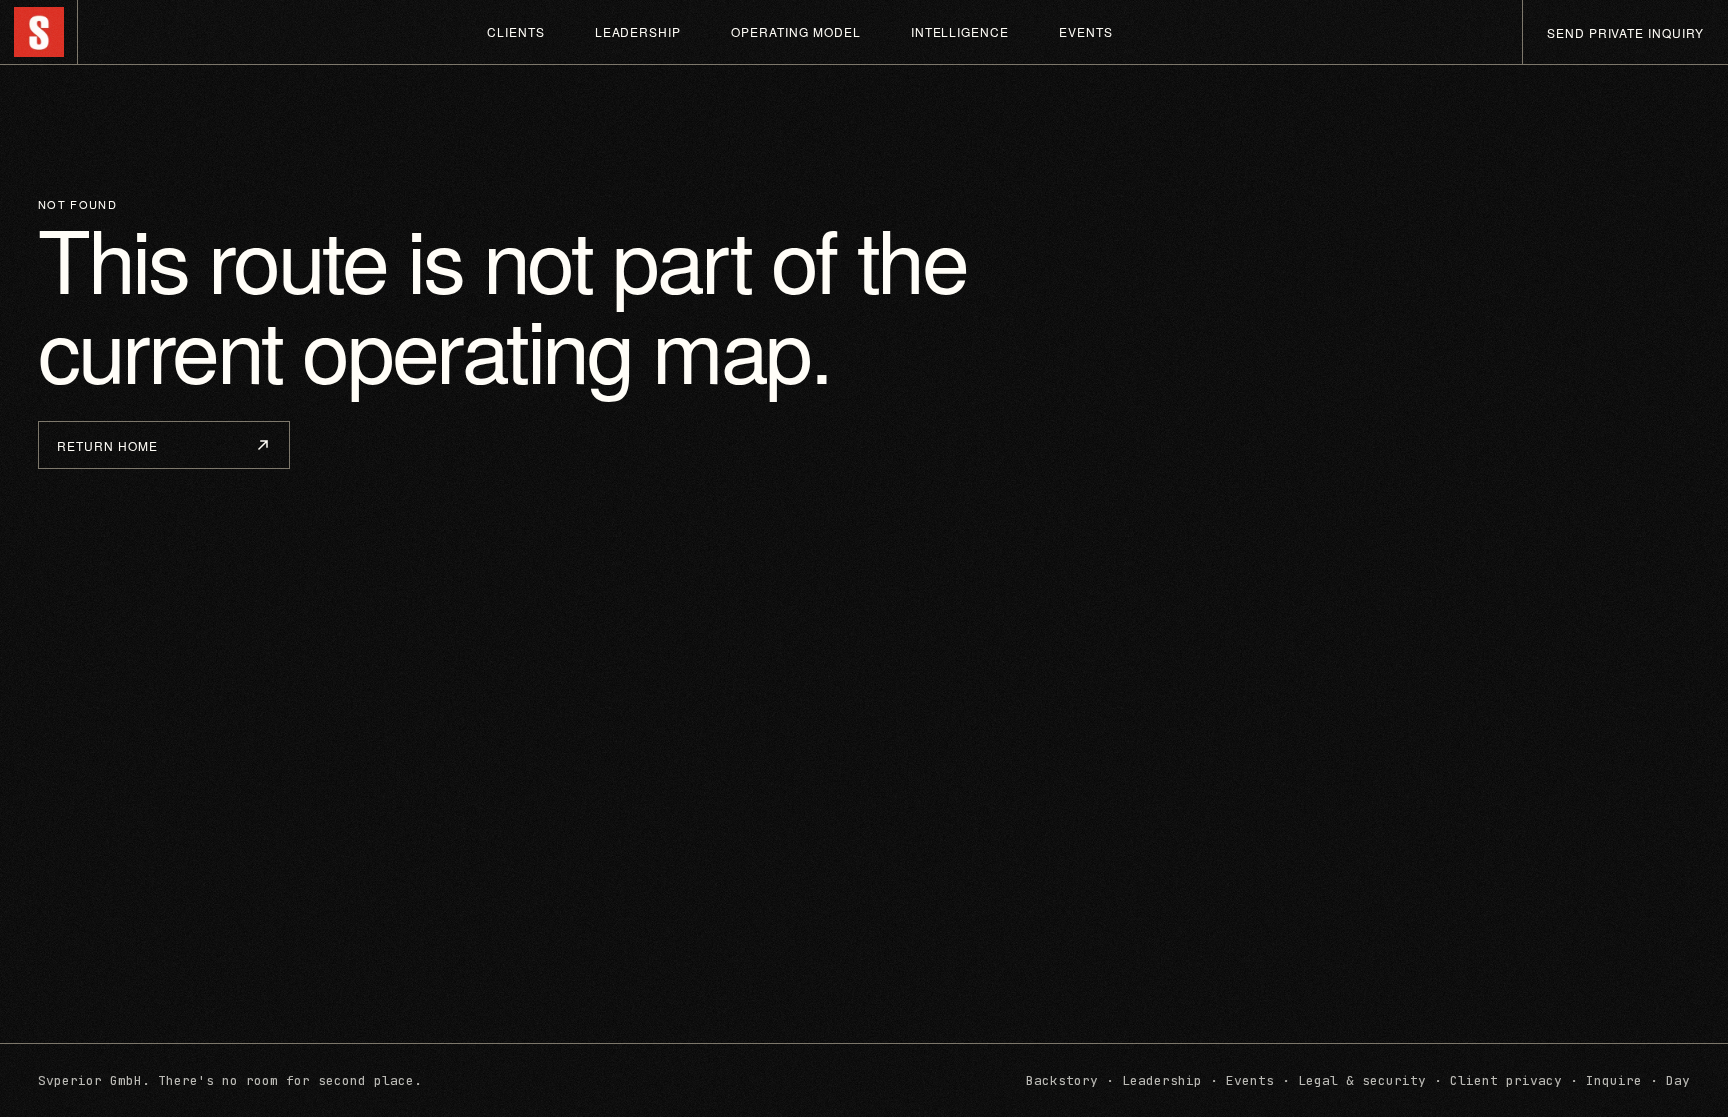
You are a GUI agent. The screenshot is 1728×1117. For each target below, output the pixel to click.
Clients (516, 31)
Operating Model (795, 31)
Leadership (638, 31)
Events (1086, 31)
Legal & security (1362, 1080)
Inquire (1614, 1080)
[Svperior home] (39, 32)
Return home (107, 445)
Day (1678, 1080)
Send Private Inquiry (1625, 32)
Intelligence (960, 31)
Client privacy (1506, 1080)
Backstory (1062, 1080)
